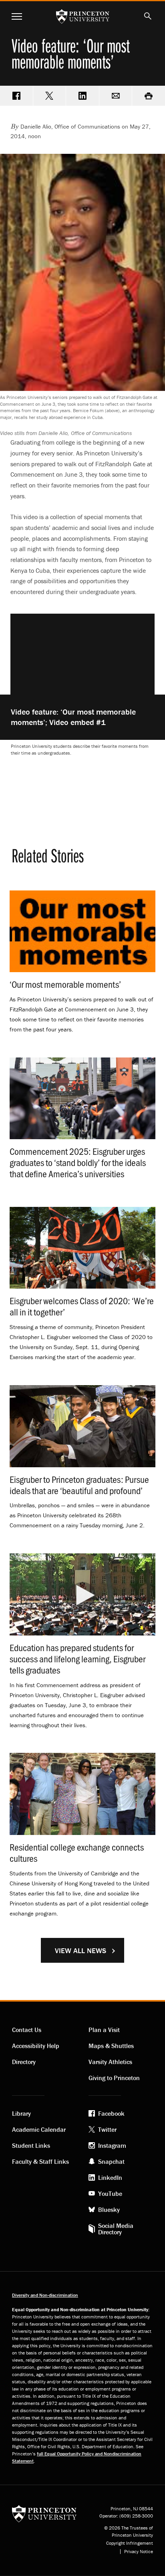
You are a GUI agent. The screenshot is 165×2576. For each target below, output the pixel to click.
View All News (80, 1951)
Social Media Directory (116, 2229)
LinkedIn (110, 2177)
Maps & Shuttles (111, 2046)
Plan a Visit (104, 2030)
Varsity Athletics (110, 2062)
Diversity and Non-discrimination (45, 2295)
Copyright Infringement (130, 2543)
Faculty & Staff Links (40, 2161)
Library (21, 2113)
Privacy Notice (139, 2552)
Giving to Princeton (114, 2078)
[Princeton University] (44, 2513)
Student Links (31, 2145)
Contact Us (27, 2030)
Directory (24, 2062)
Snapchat (111, 2161)
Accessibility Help (36, 2046)
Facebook (111, 2113)
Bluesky (109, 2209)
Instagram (112, 2145)
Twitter (107, 2129)
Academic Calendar (39, 2129)
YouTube (110, 2193)
